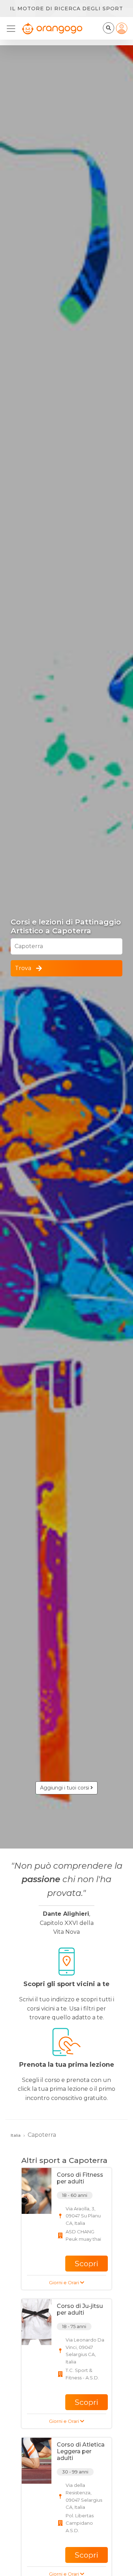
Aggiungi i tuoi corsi (65, 1788)
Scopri (87, 2264)
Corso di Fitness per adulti (80, 2178)
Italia (16, 2135)
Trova (23, 968)
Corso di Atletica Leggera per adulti (81, 2451)
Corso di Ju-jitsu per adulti (80, 2309)
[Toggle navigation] (13, 29)
